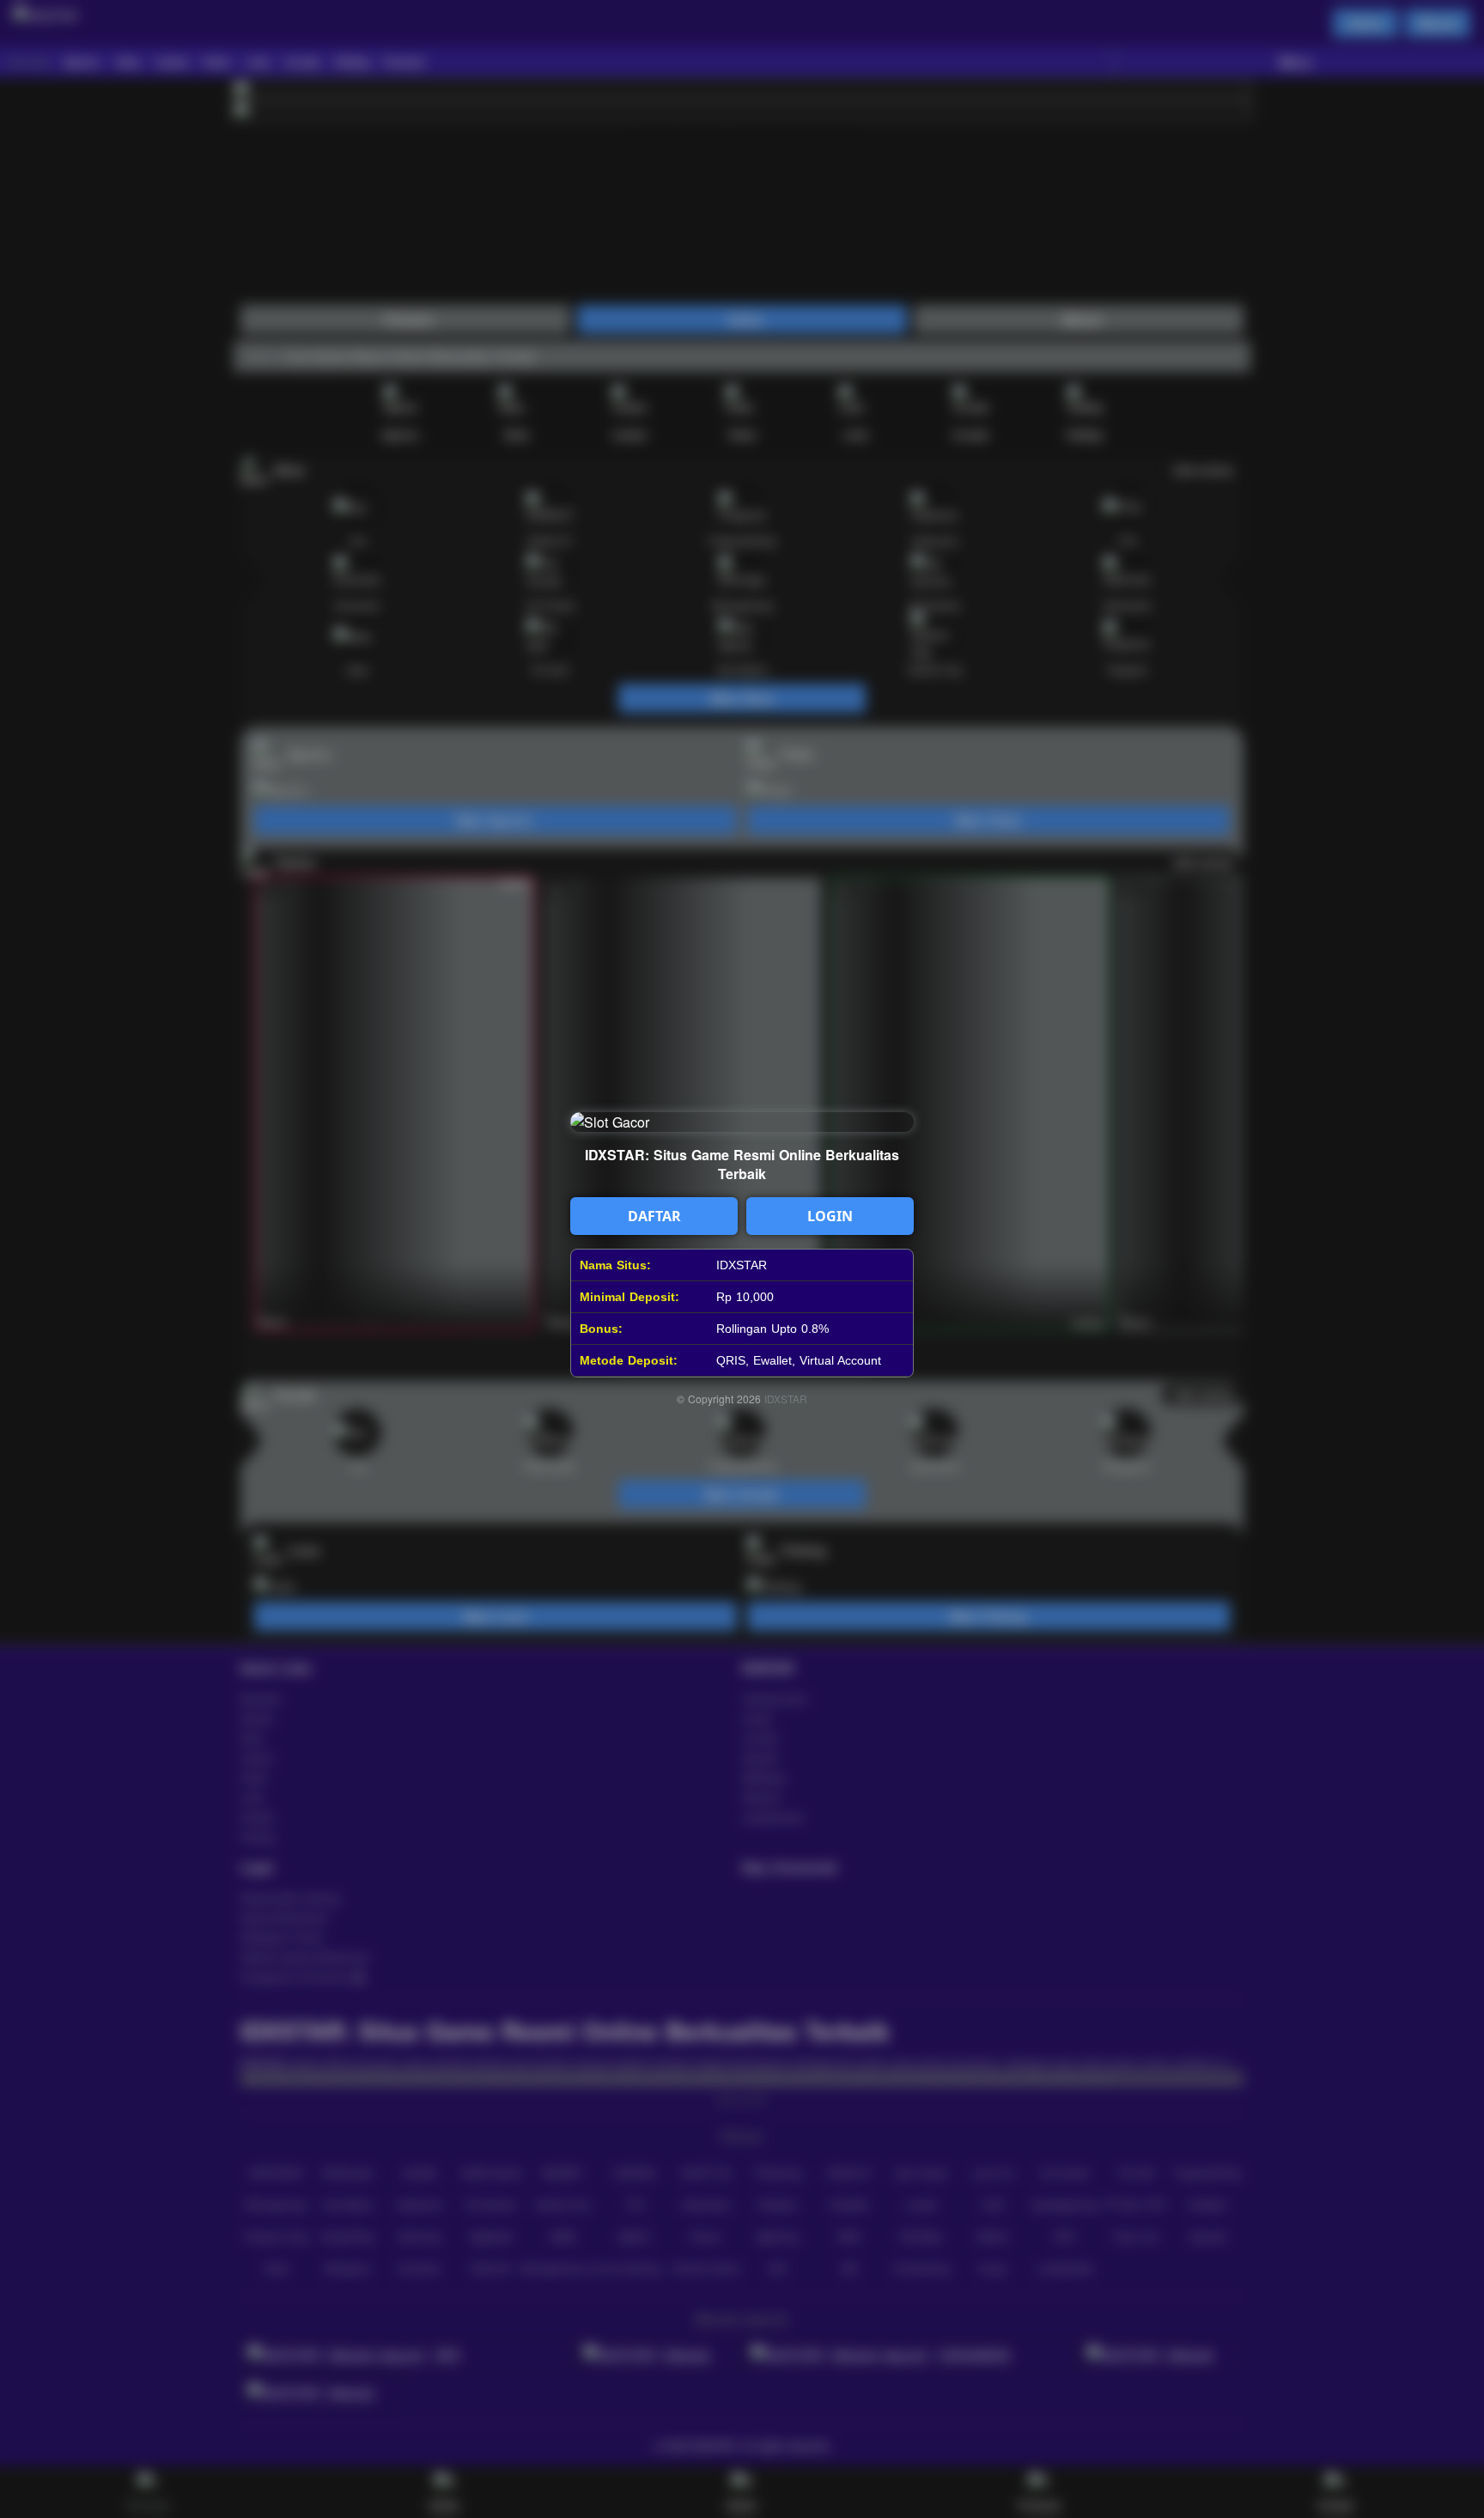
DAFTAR (654, 1216)
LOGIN (830, 1216)
